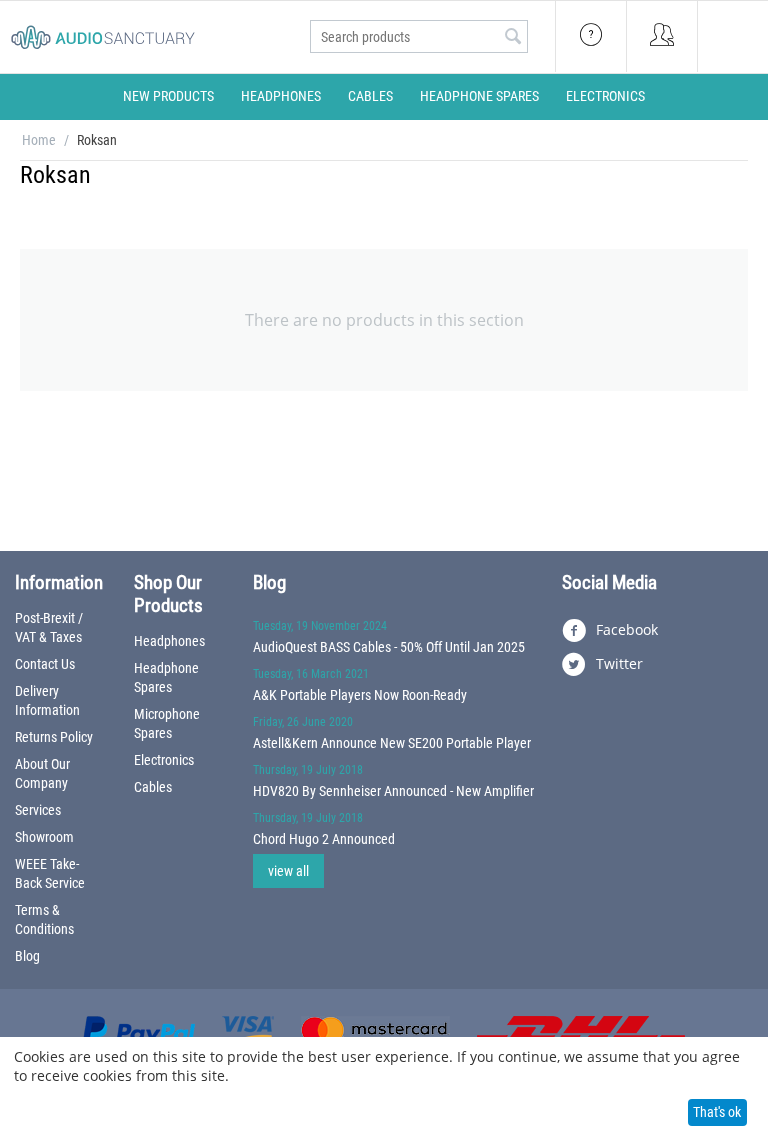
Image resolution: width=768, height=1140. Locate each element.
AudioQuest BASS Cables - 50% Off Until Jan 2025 (389, 647)
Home (39, 140)
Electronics (605, 96)
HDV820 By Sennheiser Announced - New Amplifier (393, 791)
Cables (370, 96)
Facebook (625, 629)
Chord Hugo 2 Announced (324, 839)
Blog (27, 956)
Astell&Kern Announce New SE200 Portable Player (392, 743)
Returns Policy (54, 737)
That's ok (717, 1112)
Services (38, 810)
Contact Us (45, 664)
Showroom (44, 837)
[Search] (513, 38)
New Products (168, 96)
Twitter (617, 663)
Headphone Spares (479, 96)
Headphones (281, 96)
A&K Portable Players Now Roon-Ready (360, 695)
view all (288, 871)
